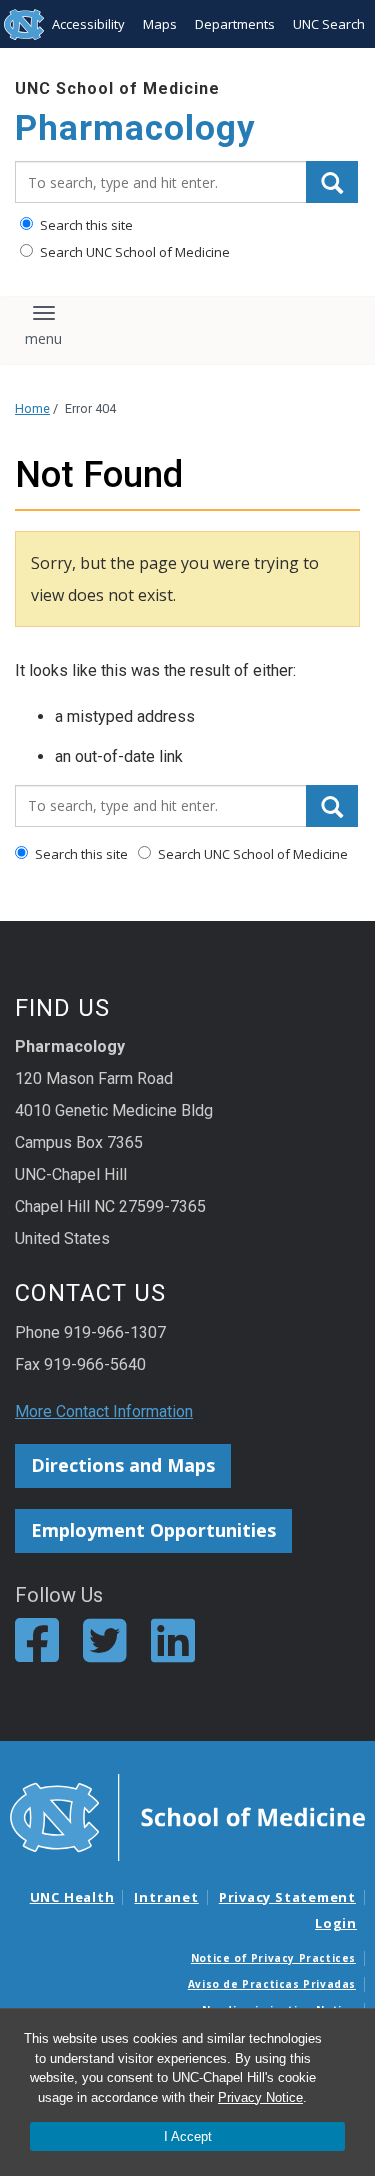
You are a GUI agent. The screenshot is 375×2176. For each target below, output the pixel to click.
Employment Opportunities (153, 1530)
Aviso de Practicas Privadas (272, 1984)
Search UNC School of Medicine (133, 252)
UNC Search (329, 24)
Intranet (166, 1897)
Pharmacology (135, 128)
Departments (235, 24)
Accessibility (88, 24)
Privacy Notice (260, 2097)
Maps (160, 24)
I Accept (188, 2136)
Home (32, 408)
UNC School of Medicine (117, 88)
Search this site (85, 225)
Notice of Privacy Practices (273, 1958)
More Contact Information (104, 1411)
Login (336, 1923)
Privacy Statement (287, 1897)
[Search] (332, 182)
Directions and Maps (123, 1465)
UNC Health (72, 1897)
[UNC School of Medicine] (187, 1816)
